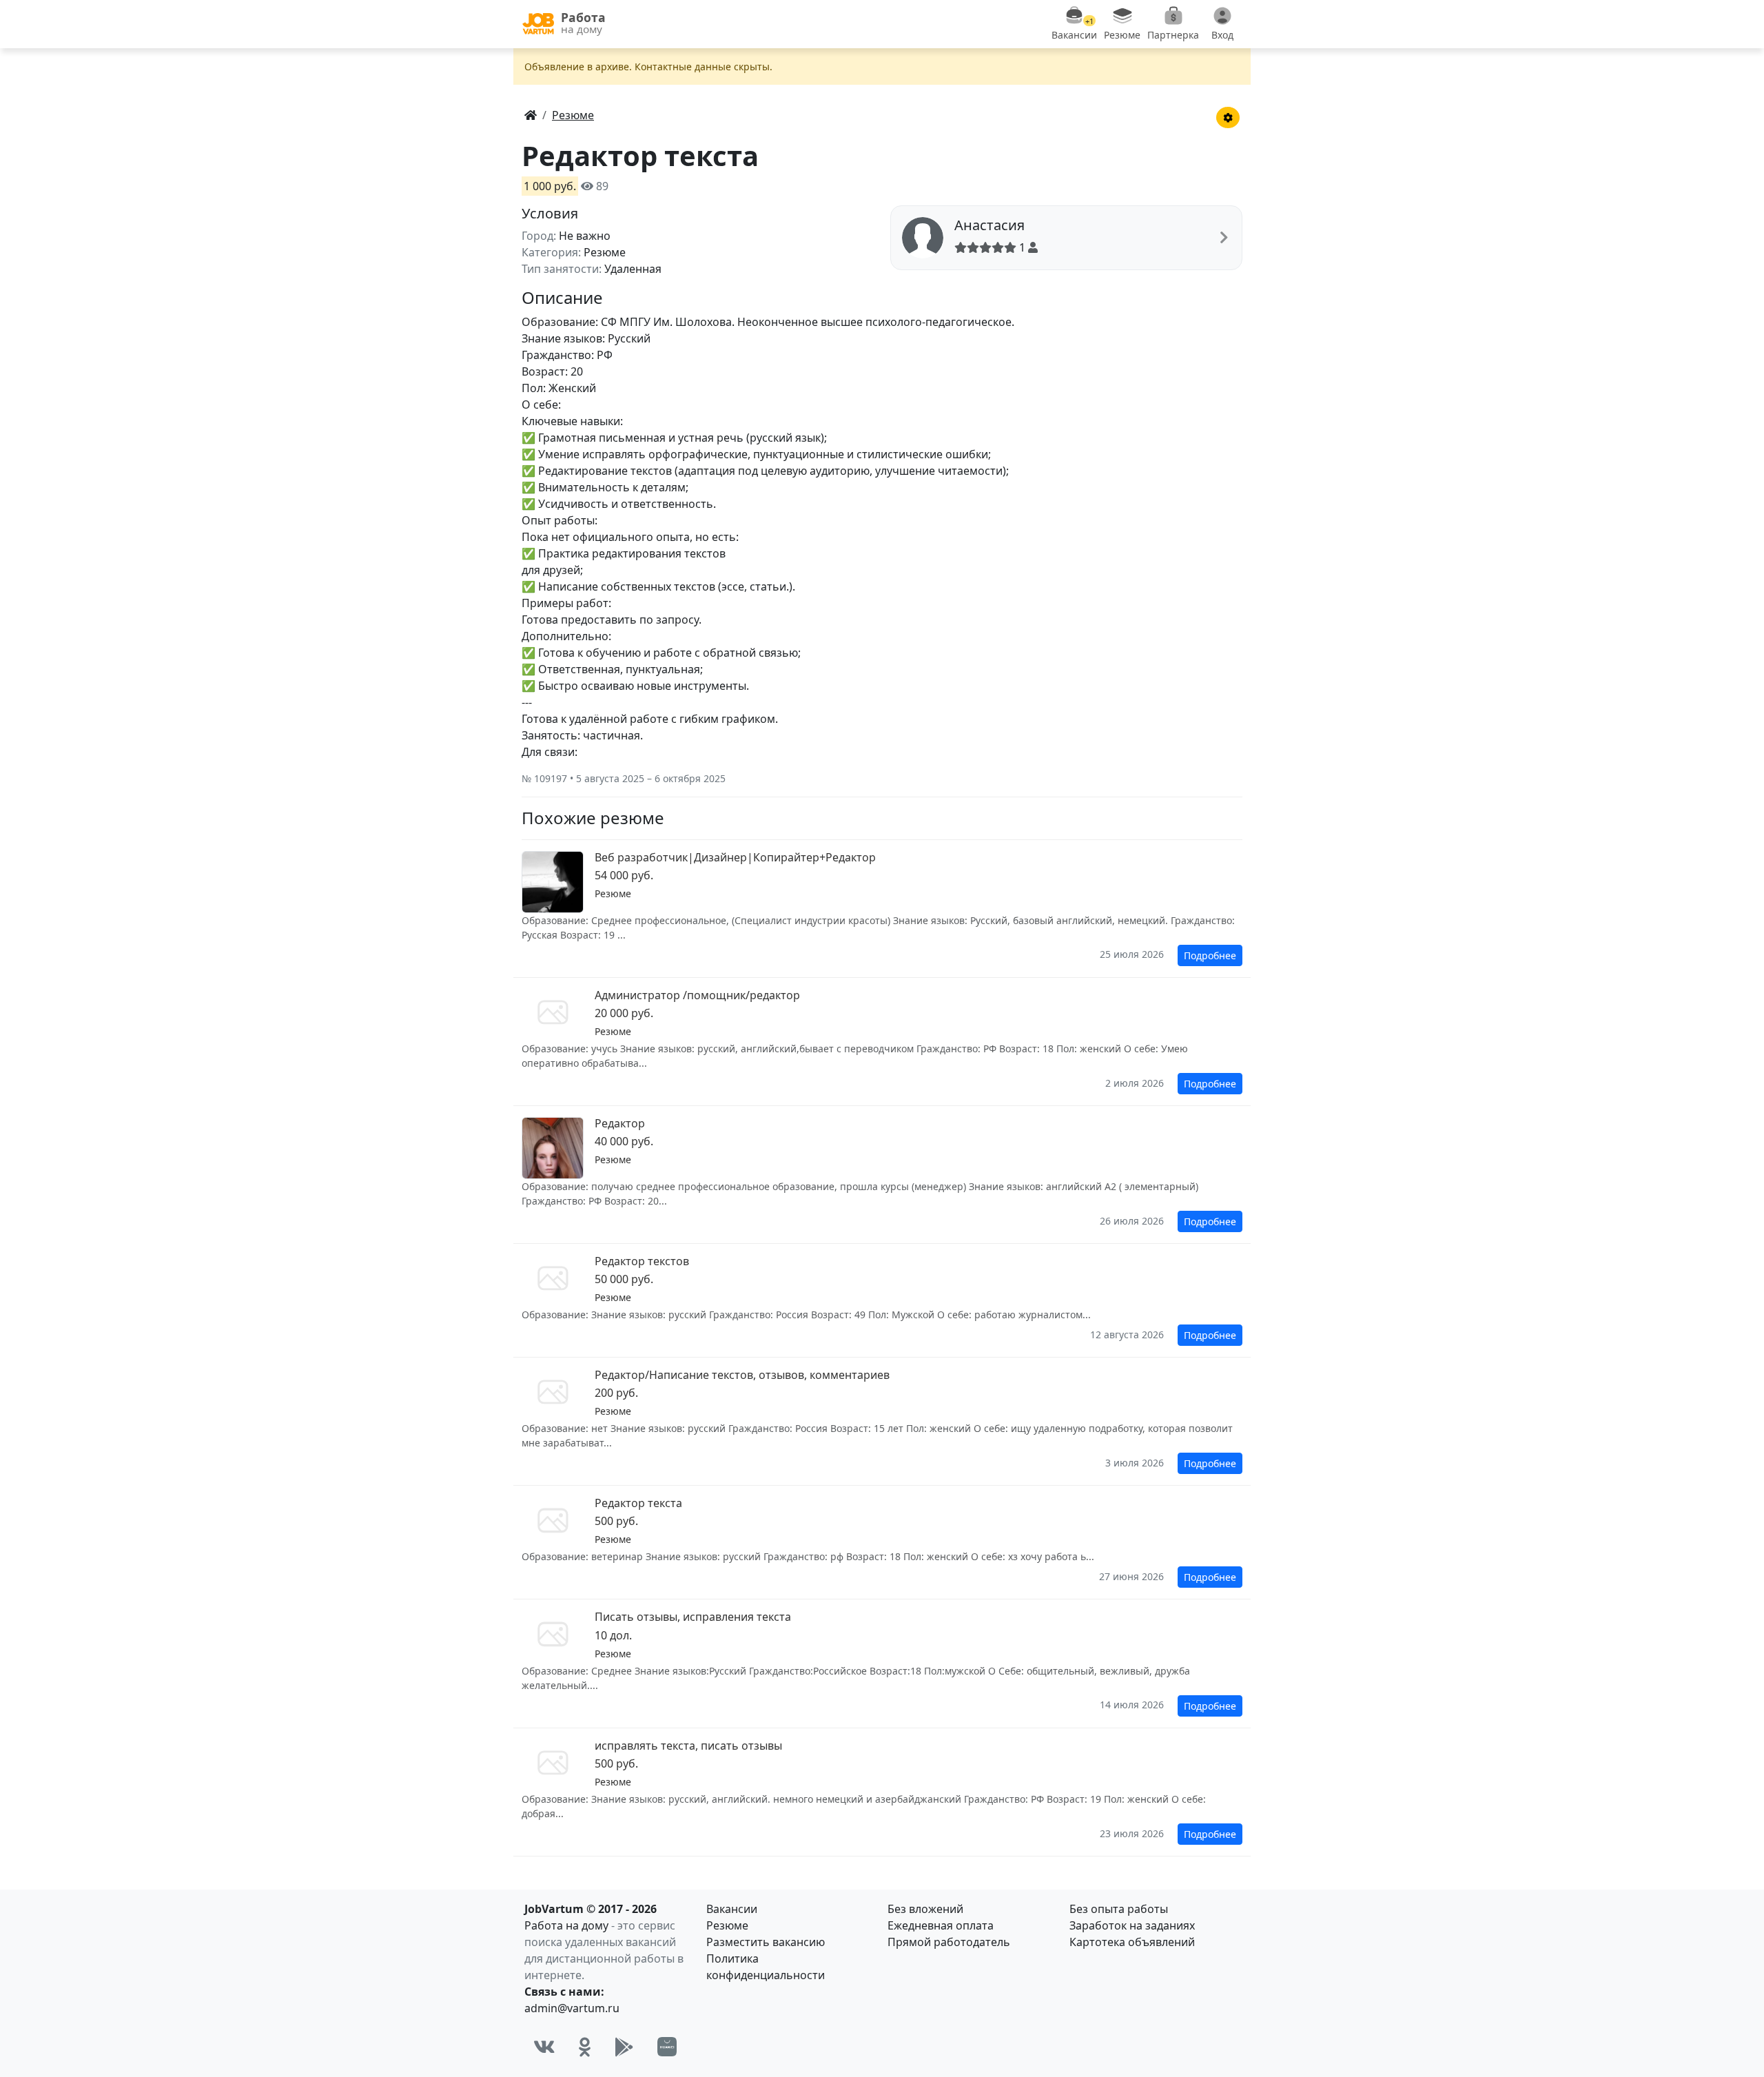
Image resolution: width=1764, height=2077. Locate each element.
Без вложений (925, 1909)
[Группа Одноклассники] (585, 2047)
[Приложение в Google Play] (624, 2047)
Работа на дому (566, 1925)
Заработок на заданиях (1132, 1925)
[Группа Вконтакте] (544, 2047)
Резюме (727, 1925)
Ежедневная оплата (941, 1925)
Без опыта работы (1119, 1909)
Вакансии (732, 1909)
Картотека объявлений (1132, 1942)
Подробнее (1210, 955)
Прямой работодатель (949, 1942)
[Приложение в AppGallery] (667, 2047)
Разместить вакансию (766, 1942)
